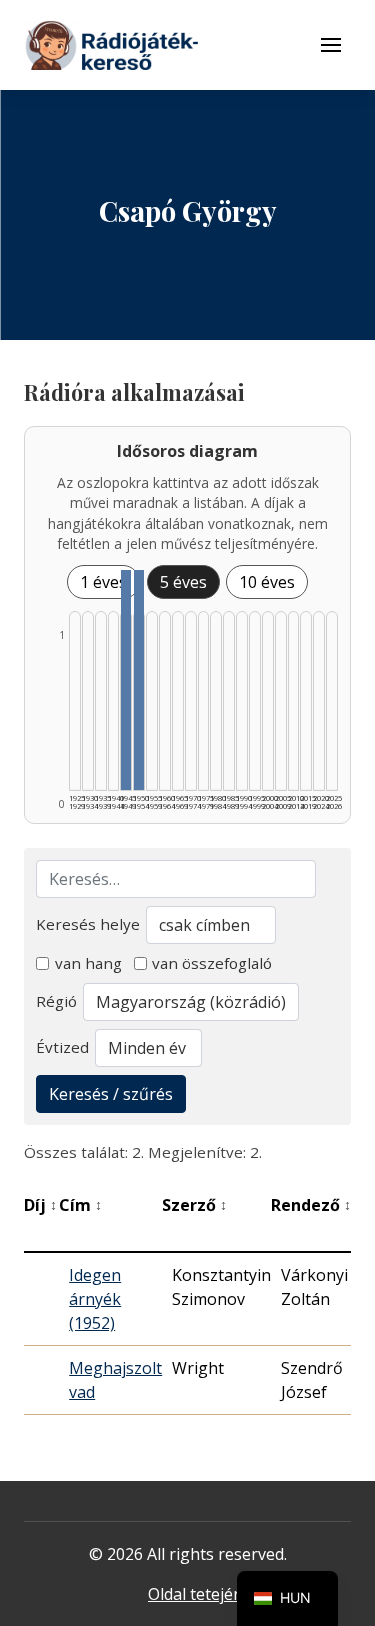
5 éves (183, 582)
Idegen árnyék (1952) (95, 1299)
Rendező (311, 1205)
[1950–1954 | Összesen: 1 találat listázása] (139, 680)
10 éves (267, 582)
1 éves (103, 582)
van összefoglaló (212, 963)
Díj (40, 1205)
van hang (88, 963)
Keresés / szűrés (111, 1094)
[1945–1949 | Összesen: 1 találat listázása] (126, 680)
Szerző (194, 1205)
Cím (80, 1205)
